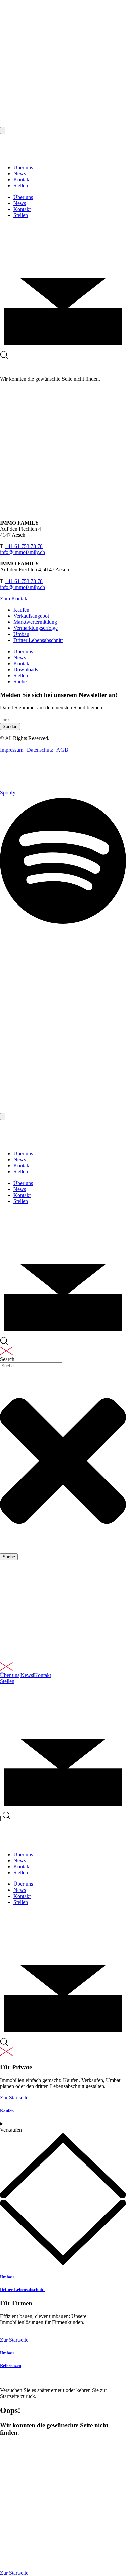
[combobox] (31, 1366)
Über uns (23, 168)
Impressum (12, 750)
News (20, 174)
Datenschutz (40, 750)
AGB (62, 750)
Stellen (21, 186)
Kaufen (7, 2111)
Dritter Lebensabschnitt (22, 2289)
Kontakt (22, 180)
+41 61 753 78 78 (24, 546)
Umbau (7, 2277)
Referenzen (11, 2366)
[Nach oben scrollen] (3, 131)
